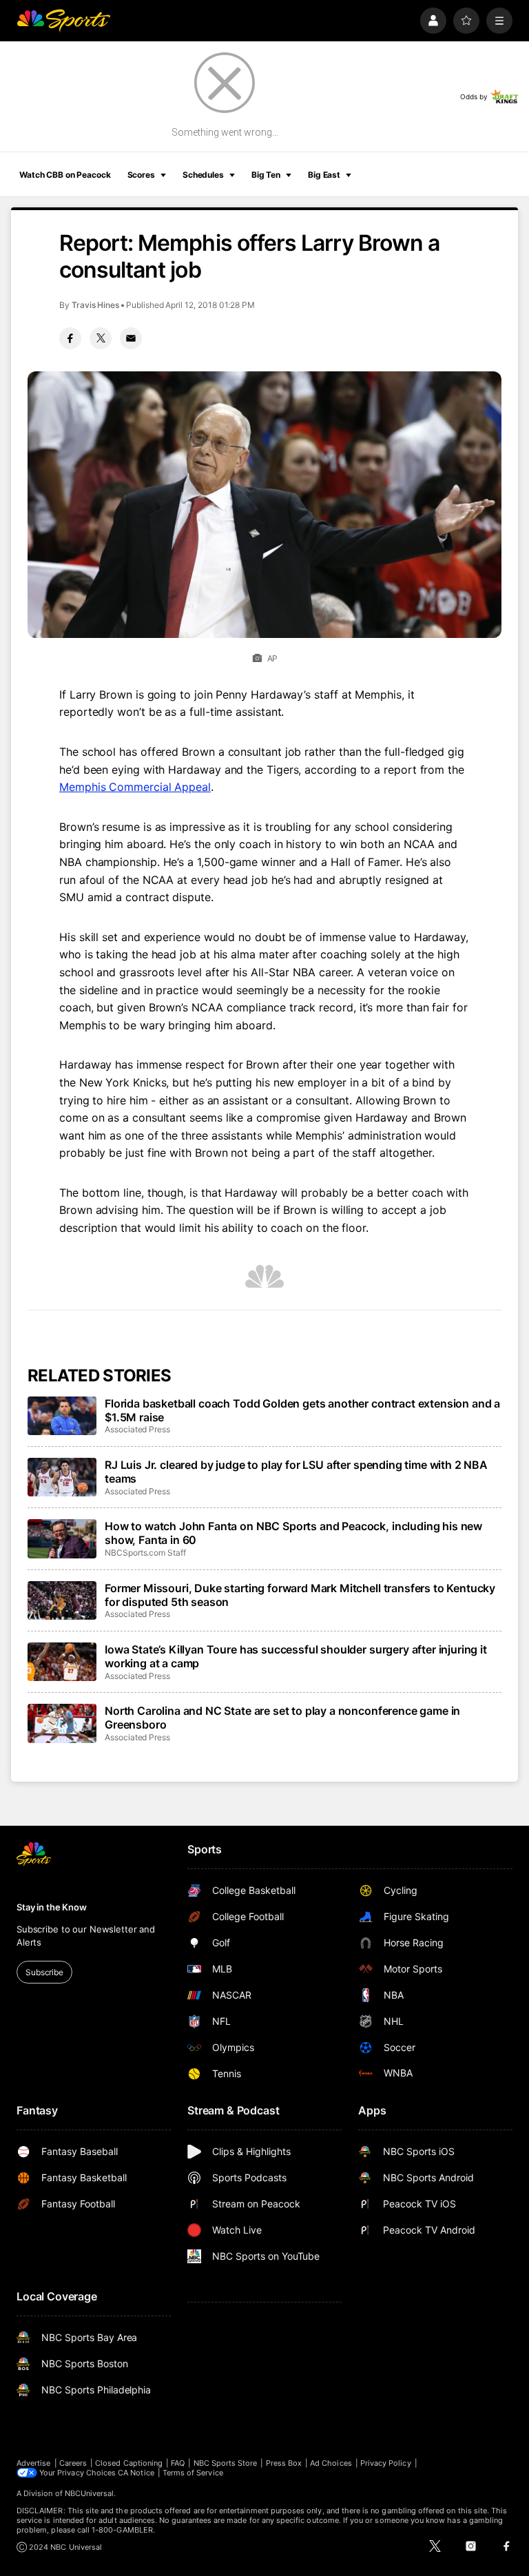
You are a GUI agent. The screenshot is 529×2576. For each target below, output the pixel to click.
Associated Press (137, 1429)
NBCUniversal (90, 2493)
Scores (141, 175)
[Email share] (131, 338)
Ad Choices (331, 2463)
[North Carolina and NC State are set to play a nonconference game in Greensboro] (62, 1723)
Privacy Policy (386, 2463)
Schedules (203, 175)
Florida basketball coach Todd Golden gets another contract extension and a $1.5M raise (302, 1410)
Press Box (284, 2463)
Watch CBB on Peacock (65, 175)
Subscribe (44, 1972)
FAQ (178, 2463)
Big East (324, 175)
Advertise (34, 2463)
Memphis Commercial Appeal (135, 787)
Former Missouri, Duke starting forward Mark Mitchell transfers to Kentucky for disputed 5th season (300, 1595)
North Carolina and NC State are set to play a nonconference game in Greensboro (282, 1718)
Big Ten (266, 175)
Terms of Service (193, 2473)
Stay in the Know (52, 1907)
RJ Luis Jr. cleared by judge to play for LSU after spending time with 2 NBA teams (296, 1472)
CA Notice (136, 2473)
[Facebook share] (70, 338)
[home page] (63, 21)
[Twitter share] (101, 338)
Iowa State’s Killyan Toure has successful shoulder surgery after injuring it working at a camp (296, 1656)
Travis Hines (95, 305)
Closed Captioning (129, 2463)
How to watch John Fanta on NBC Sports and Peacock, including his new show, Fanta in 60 (293, 1533)
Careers (73, 2463)
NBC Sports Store (226, 2463)
